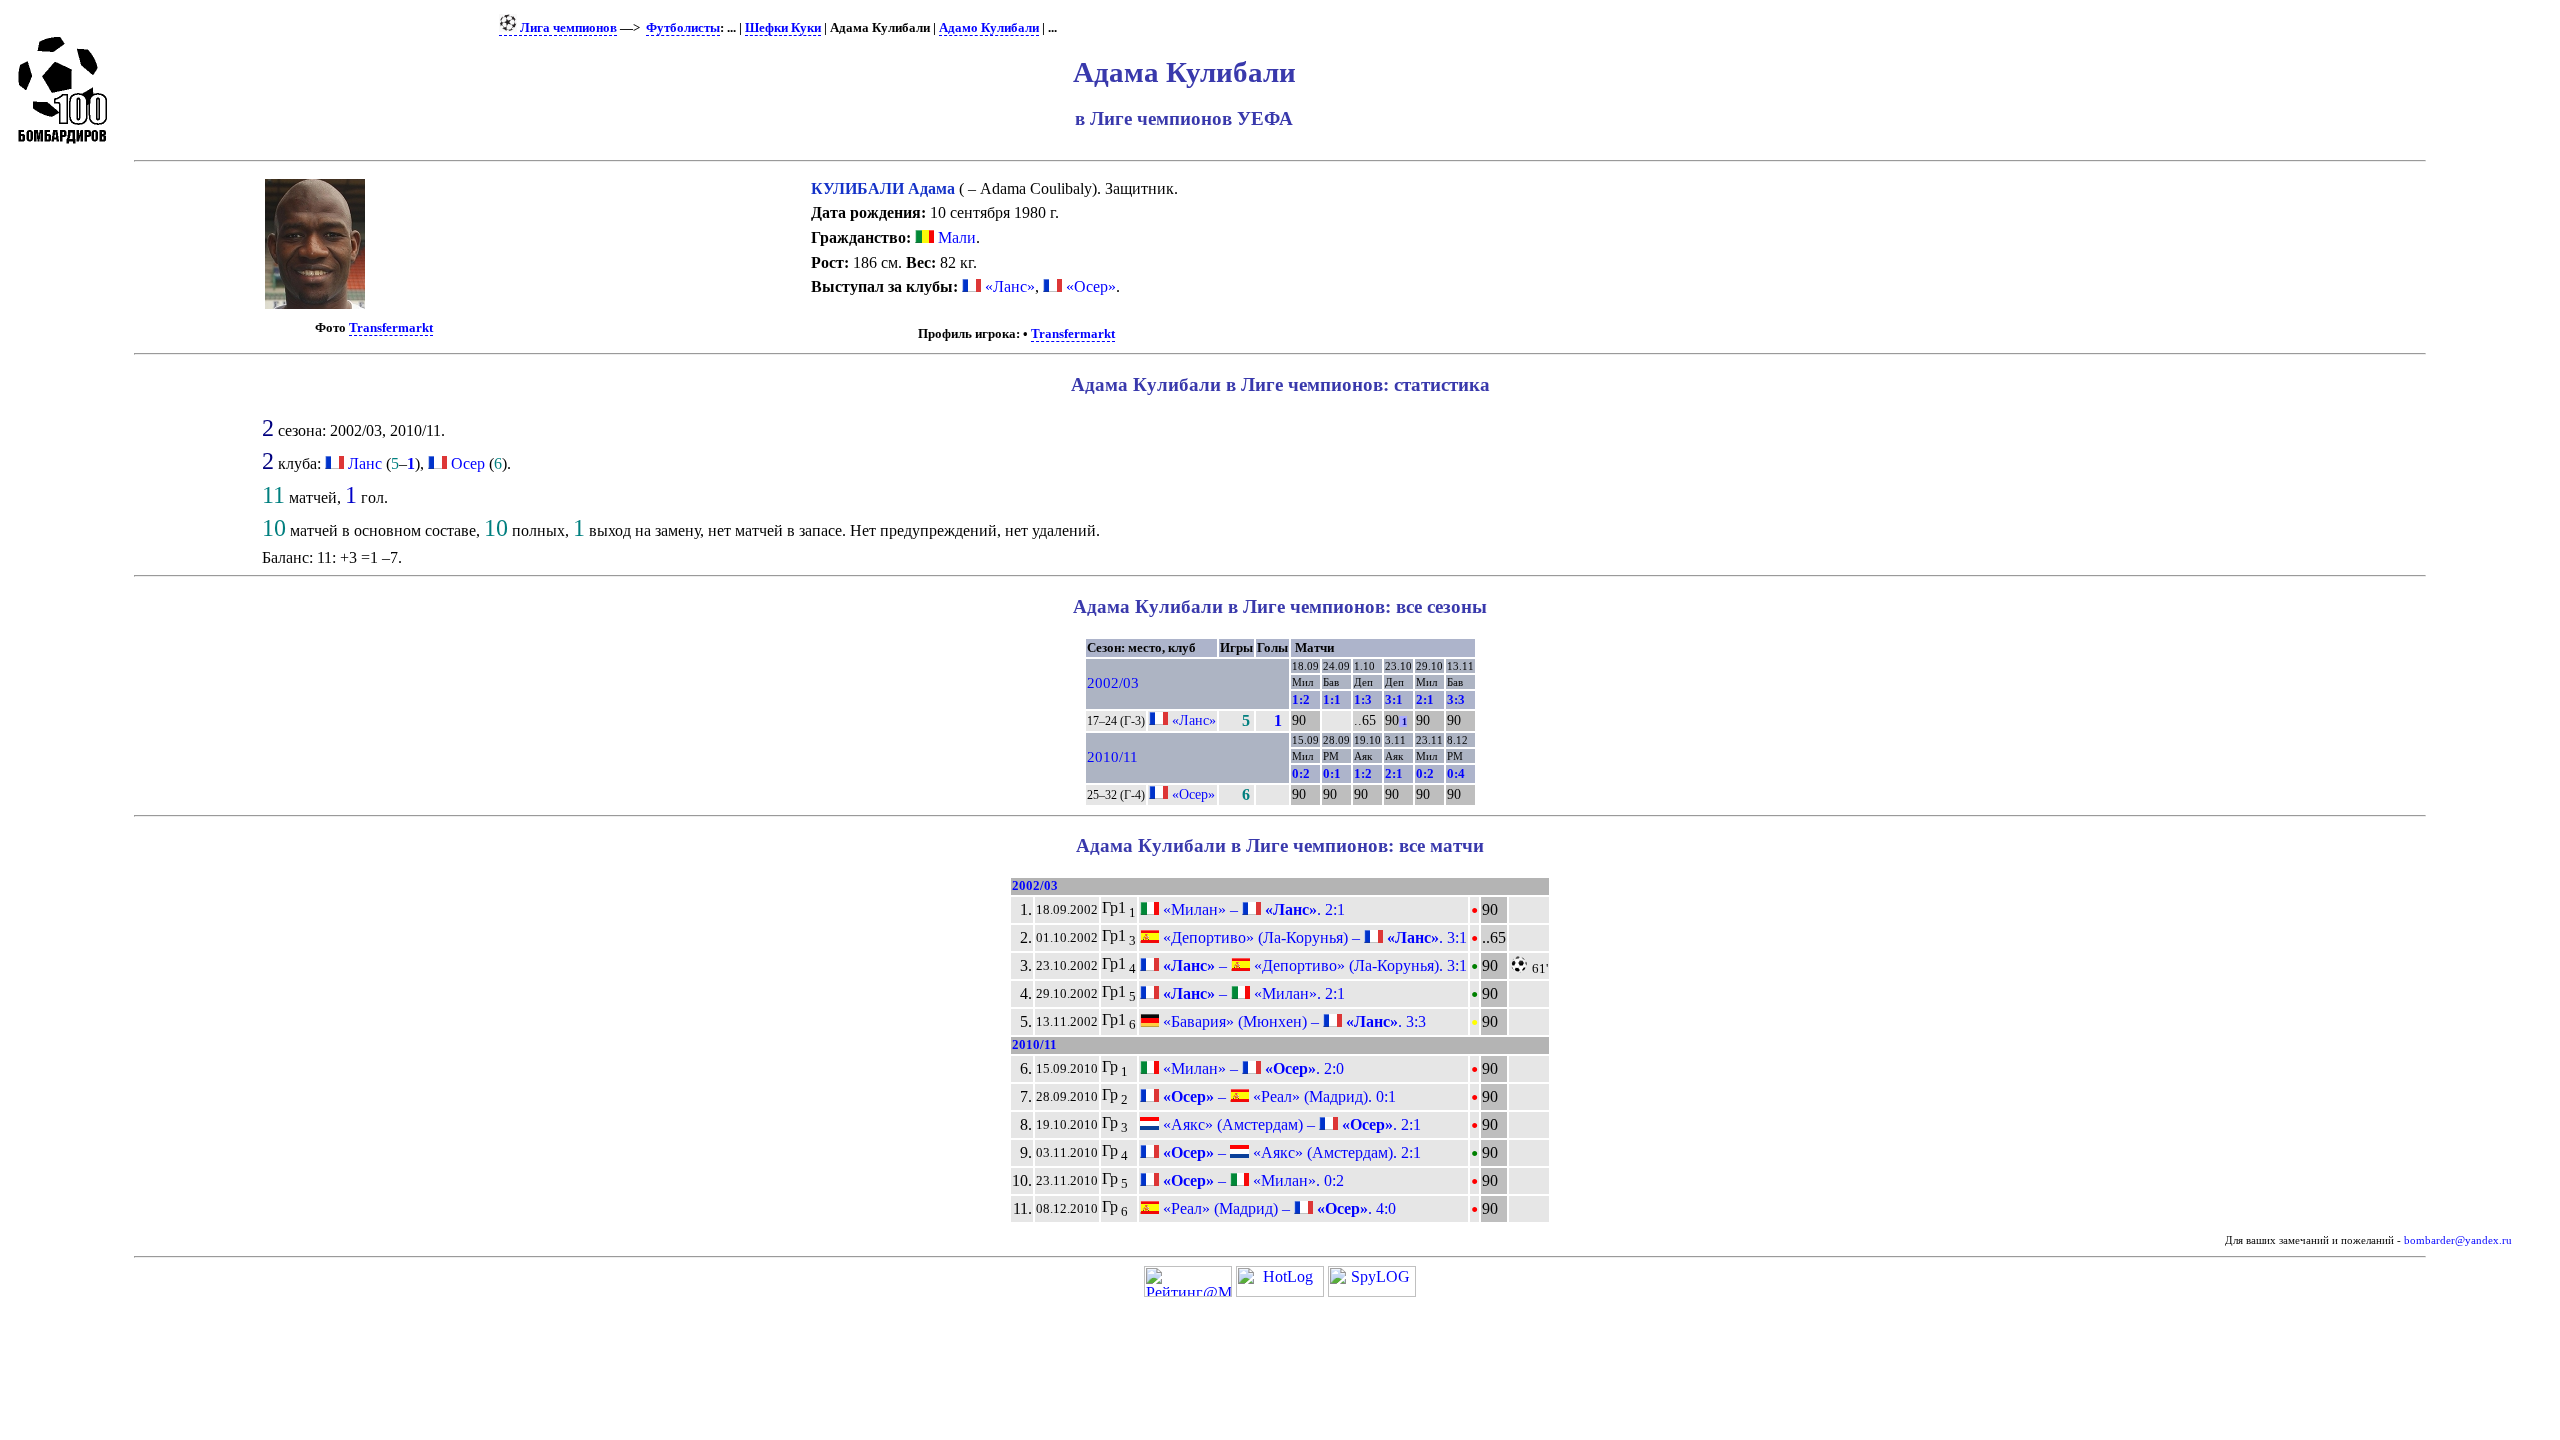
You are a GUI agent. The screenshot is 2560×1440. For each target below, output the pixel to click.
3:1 (1394, 699)
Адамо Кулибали (989, 28)
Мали (955, 237)
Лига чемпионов (567, 28)
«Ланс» (1008, 286)
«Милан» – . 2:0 (1251, 1068)
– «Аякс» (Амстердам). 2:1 (1290, 1152)
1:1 (1332, 699)
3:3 (1456, 699)
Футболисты (683, 28)
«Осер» (1089, 286)
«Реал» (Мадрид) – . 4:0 (1277, 1208)
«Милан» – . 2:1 (1252, 909)
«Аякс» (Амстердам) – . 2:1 (1290, 1124)
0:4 (1456, 773)
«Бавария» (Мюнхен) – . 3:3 (1292, 1021)
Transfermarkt (391, 328)
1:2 (1301, 699)
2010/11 (1112, 757)
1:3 (1363, 699)
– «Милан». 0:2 (1251, 1180)
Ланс (365, 463)
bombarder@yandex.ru (2458, 1240)
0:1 (1332, 773)
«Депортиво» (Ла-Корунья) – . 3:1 (1313, 937)
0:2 (1301, 773)
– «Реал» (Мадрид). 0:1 (1277, 1096)
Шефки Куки (783, 28)
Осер (468, 463)
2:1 (1425, 699)
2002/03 (1113, 683)
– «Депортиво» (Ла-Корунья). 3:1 (1313, 965)
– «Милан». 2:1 (1252, 993)
